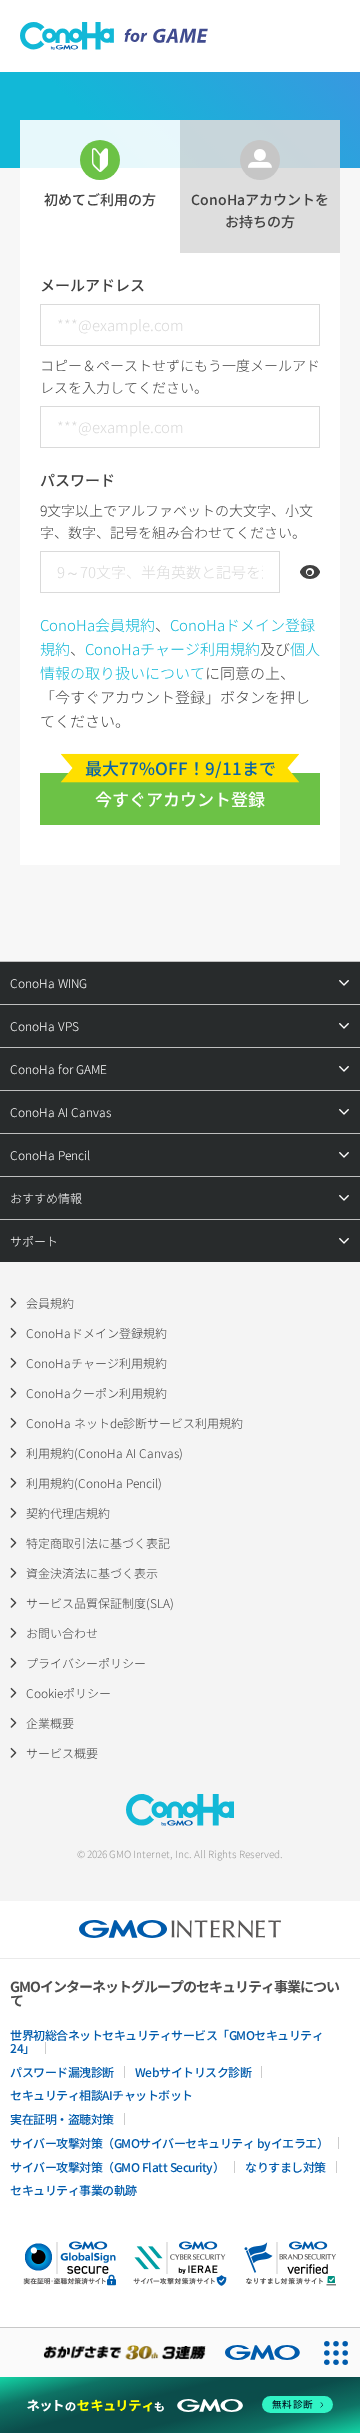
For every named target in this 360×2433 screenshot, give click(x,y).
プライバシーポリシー (86, 1662)
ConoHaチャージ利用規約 (172, 648)
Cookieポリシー (68, 1692)
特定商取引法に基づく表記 (98, 1542)
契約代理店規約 (68, 1512)
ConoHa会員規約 (97, 624)
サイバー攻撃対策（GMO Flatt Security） (117, 2166)
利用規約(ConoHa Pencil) (94, 1482)
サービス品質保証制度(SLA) (100, 1602)
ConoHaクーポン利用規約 (96, 1392)
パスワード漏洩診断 (62, 2071)
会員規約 (50, 1302)
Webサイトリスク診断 (193, 2071)
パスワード (77, 479)
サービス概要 (62, 1752)
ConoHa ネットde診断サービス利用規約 (134, 1422)
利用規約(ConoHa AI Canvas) (104, 1452)
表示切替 (310, 572)
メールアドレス (92, 284)
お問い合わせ (62, 1632)
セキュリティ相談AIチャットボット (101, 2094)
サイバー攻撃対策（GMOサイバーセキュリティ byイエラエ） (169, 2142)
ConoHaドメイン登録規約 (96, 1332)
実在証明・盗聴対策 (62, 2118)
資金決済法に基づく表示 (92, 1572)
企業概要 (50, 1722)
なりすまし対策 (285, 2166)
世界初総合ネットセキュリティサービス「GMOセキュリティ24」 (166, 2041)
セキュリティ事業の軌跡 (73, 2189)
